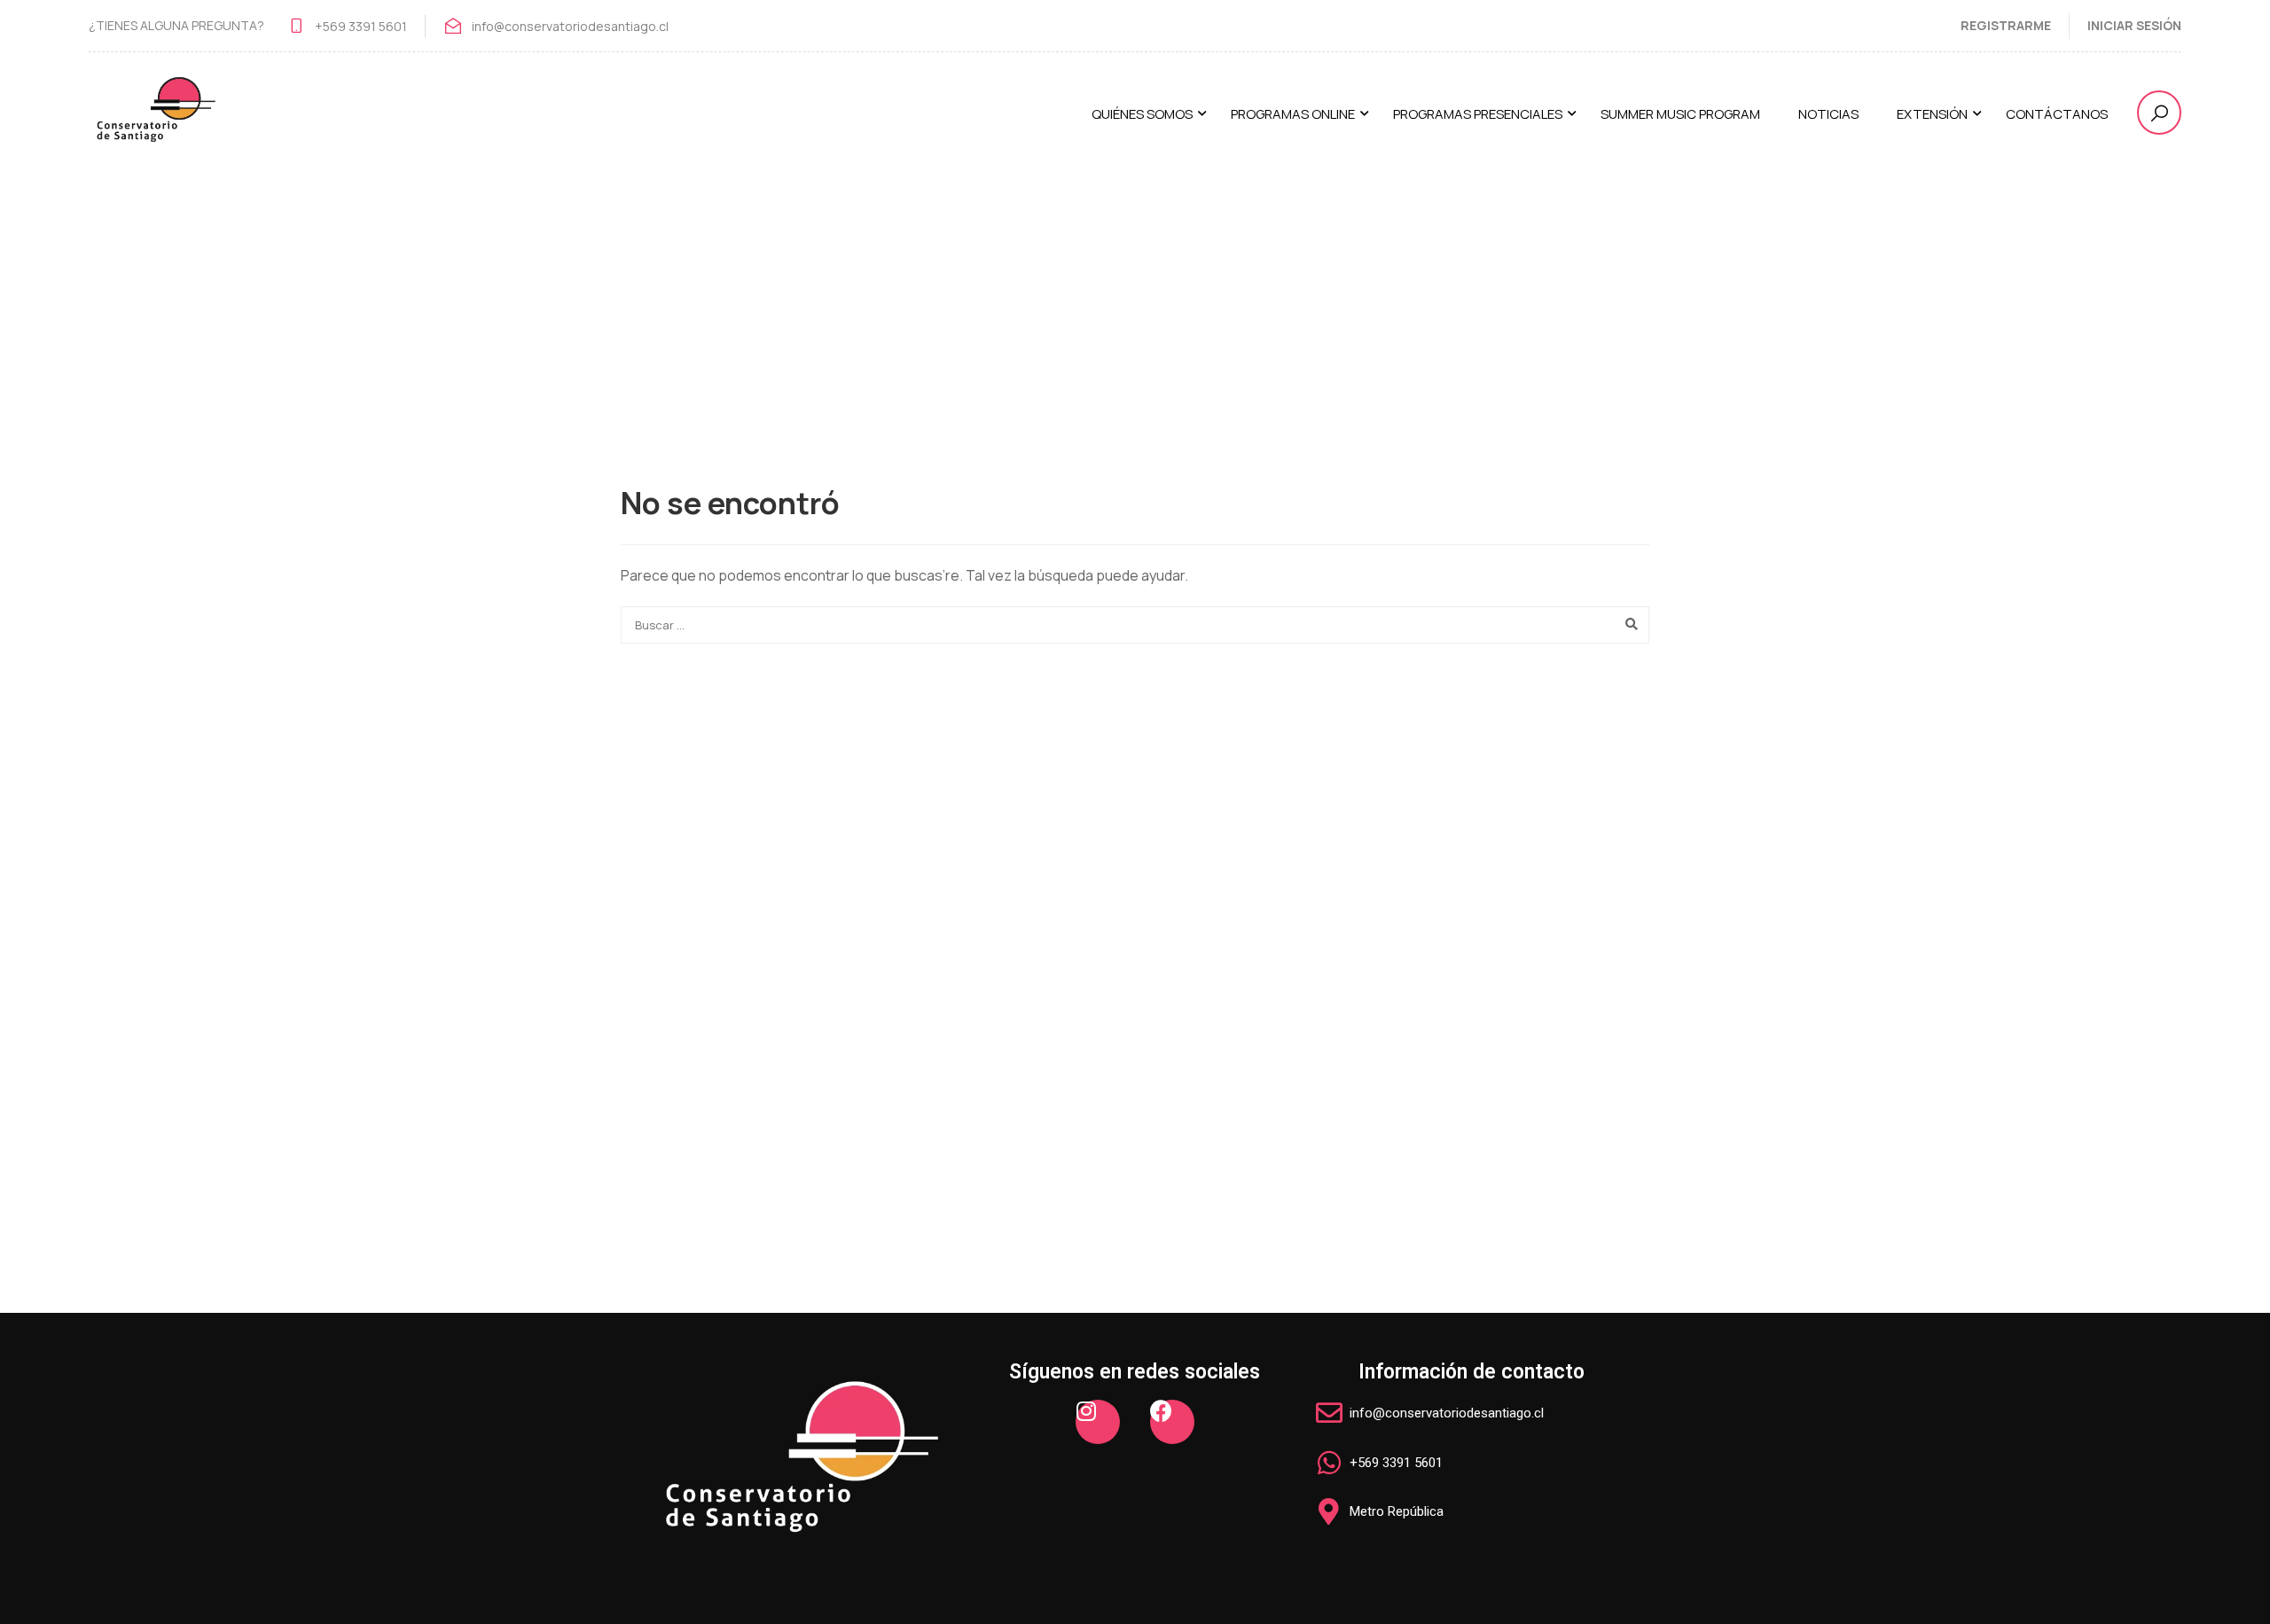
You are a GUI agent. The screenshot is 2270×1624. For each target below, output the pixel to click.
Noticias (1828, 114)
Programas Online (1293, 114)
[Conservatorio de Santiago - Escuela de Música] (155, 122)
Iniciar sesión (2134, 25)
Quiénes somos (1142, 114)
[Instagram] (1098, 1422)
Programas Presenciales (1478, 114)
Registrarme (2006, 25)
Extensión (1932, 114)
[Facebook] (1172, 1422)
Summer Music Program (1680, 114)
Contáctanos (2057, 114)
